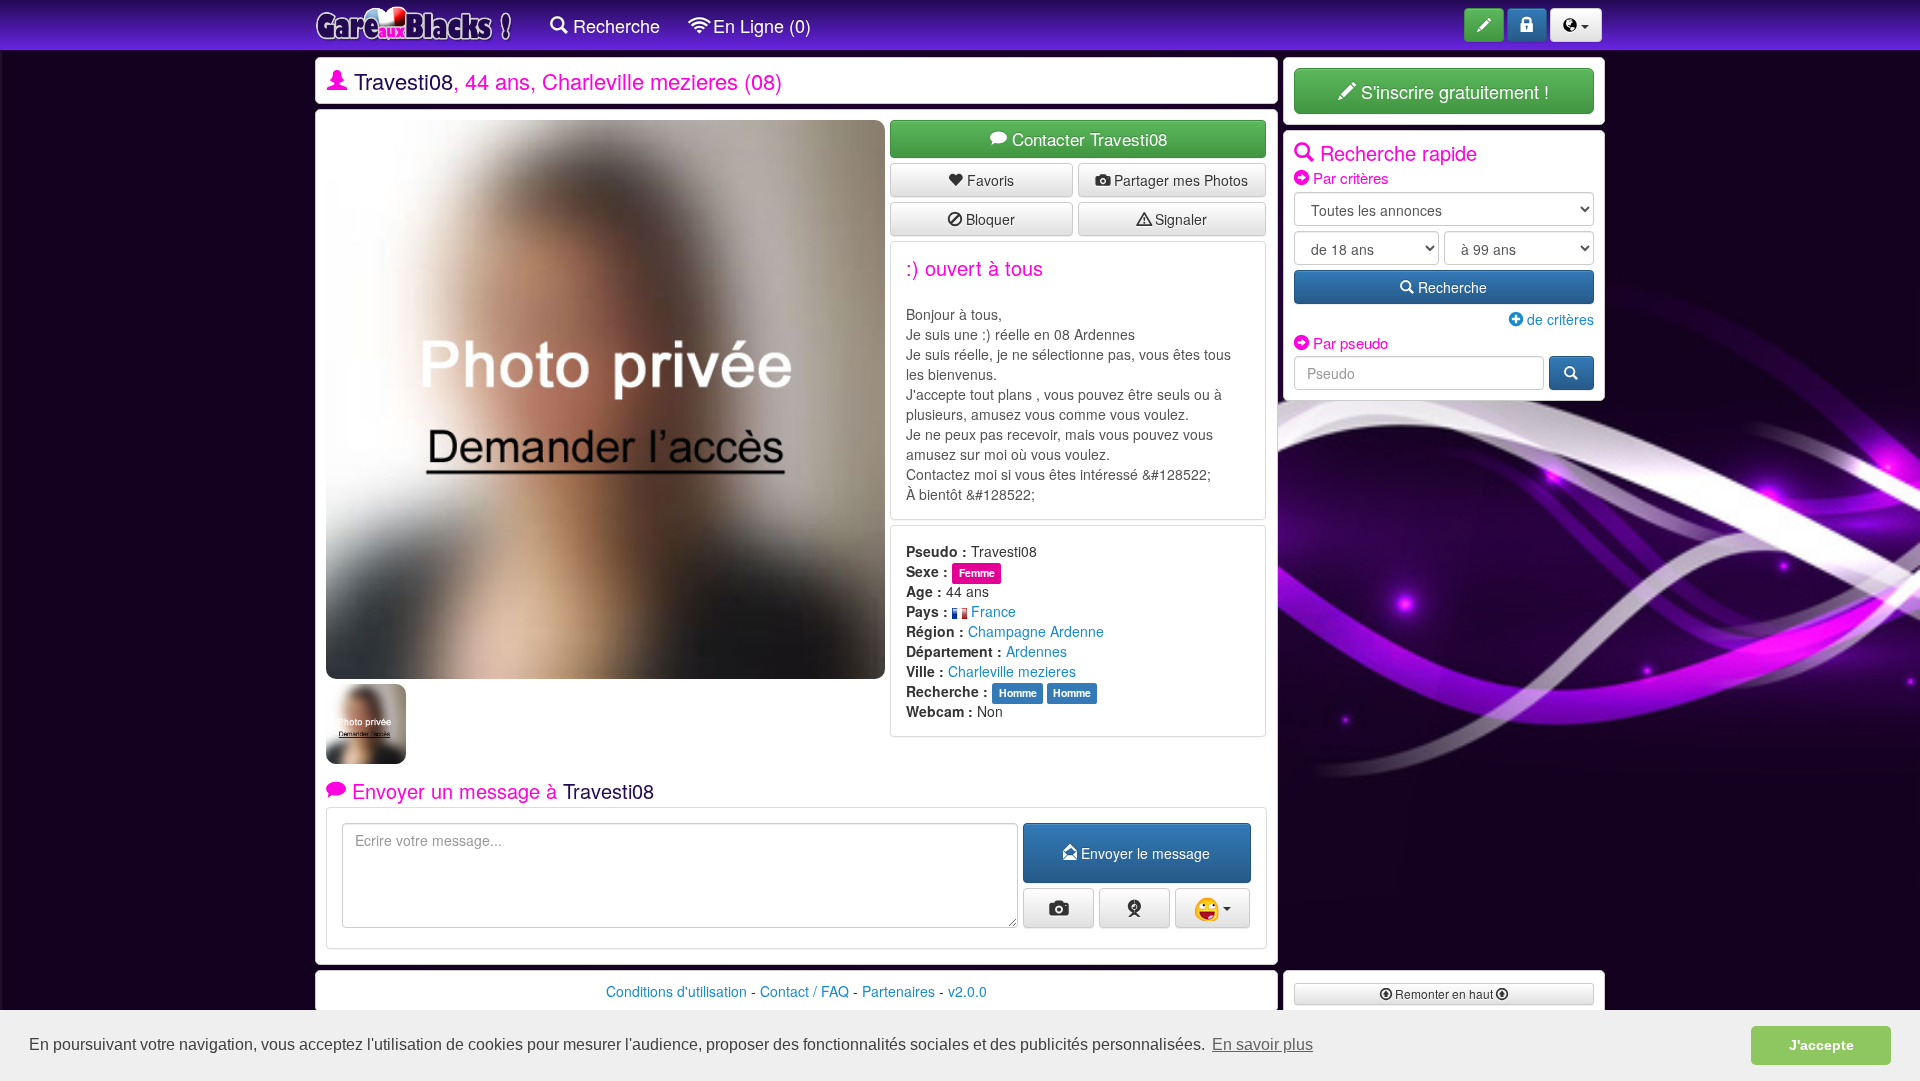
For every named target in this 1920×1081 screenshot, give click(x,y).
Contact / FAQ (804, 991)
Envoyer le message (1143, 853)
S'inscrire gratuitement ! (1452, 91)
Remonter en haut (1444, 993)
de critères (1558, 319)
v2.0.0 (967, 991)
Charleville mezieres (1012, 671)
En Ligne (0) (759, 25)
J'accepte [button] (1821, 1045)
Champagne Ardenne (1036, 631)
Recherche (614, 25)
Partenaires (898, 991)
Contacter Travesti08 (1087, 138)
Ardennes (1036, 651)
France (991, 611)
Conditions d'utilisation (676, 991)
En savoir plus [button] (1262, 1044)
